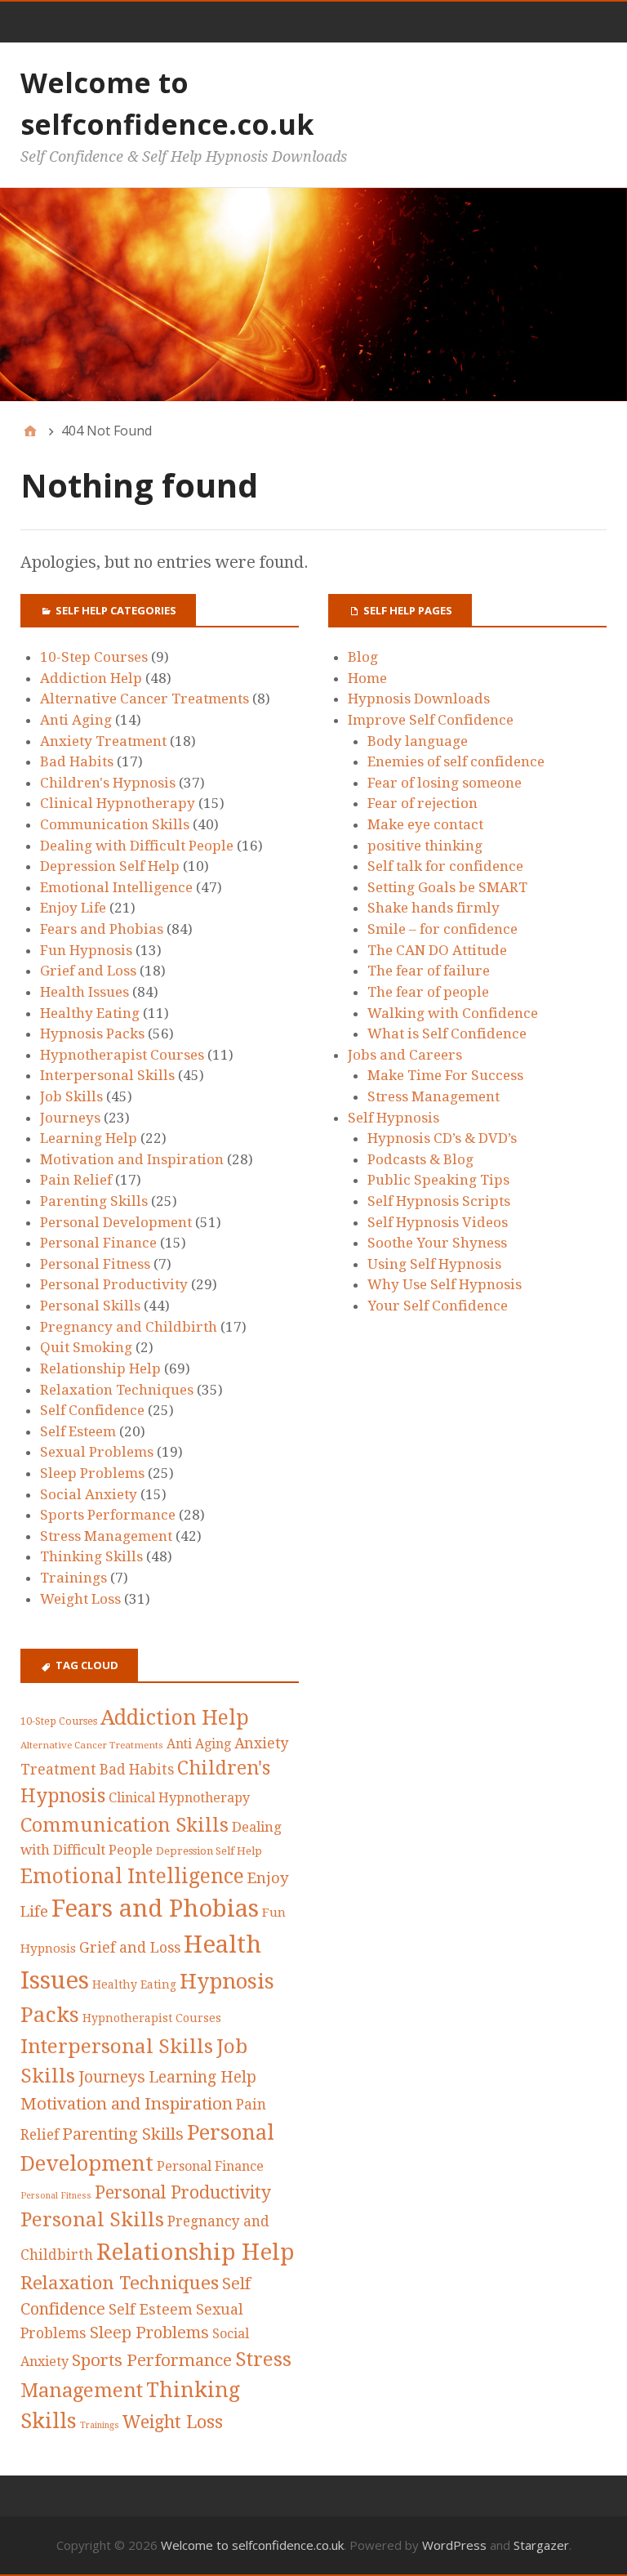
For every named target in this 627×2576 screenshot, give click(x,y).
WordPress (454, 2545)
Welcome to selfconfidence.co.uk (252, 2545)
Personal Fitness (95, 1264)
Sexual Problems (97, 1452)
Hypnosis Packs (92, 1034)
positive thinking (425, 846)
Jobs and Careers (405, 1055)
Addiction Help (91, 678)
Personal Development (116, 1222)
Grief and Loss (88, 971)
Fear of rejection (422, 803)
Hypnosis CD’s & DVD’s (442, 1138)
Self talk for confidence (445, 866)
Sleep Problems (92, 1473)
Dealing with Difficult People (137, 846)
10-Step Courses (94, 657)
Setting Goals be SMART (447, 887)
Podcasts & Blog (420, 1159)
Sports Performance (108, 1515)
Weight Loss (80, 1599)
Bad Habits (77, 761)
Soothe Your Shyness (437, 1243)
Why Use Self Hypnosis (445, 1284)
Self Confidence (92, 1410)
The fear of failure (429, 971)
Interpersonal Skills (107, 1075)
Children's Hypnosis (108, 783)
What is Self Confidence (447, 1034)
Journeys (70, 1118)
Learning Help (89, 1138)
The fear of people (428, 992)
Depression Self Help (110, 866)
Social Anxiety (89, 1494)
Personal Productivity (114, 1284)
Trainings (73, 1578)
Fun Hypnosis (86, 950)
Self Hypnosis (394, 1118)
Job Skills (71, 1096)
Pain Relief (76, 1180)
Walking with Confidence (453, 1013)
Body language (418, 741)
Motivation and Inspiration (132, 1159)
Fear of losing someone (445, 783)
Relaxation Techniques (117, 1390)
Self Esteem (78, 1431)
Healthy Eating (90, 1013)
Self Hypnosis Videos (438, 1222)
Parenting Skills (94, 1201)
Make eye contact (425, 824)
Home (367, 678)
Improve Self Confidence (431, 720)
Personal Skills (90, 1306)
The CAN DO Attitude (437, 950)
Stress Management (106, 1536)
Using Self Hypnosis (434, 1264)
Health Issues (84, 992)
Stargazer (541, 2545)
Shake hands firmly (434, 908)
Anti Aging (76, 720)
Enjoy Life (73, 908)
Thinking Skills (91, 1556)
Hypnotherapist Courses (122, 1055)
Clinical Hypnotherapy (118, 803)
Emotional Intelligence (116, 887)
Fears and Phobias (102, 929)
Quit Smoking (86, 1347)
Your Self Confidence (438, 1306)
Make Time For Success (445, 1075)
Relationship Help (100, 1368)
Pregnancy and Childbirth (129, 1327)
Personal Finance (98, 1243)
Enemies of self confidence (456, 761)
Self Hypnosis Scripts (439, 1201)
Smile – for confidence (442, 929)
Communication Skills (115, 824)
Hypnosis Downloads (419, 699)
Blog (363, 657)
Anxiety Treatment (103, 741)
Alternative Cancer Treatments (145, 699)
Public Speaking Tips (438, 1180)
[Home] (30, 431)
